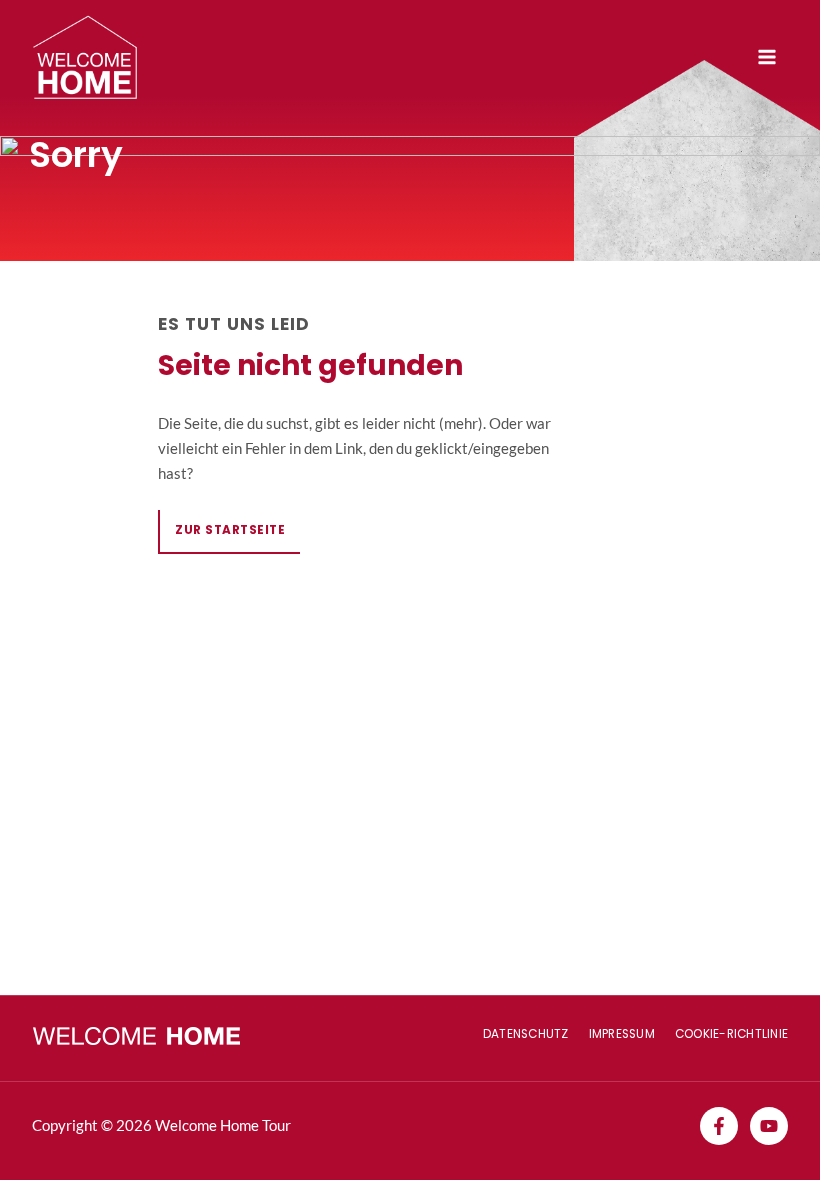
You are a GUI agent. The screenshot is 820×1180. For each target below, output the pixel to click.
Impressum (622, 1034)
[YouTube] (769, 1126)
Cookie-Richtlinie (731, 1034)
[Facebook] (719, 1126)
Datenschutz (526, 1034)
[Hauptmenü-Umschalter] (767, 57)
